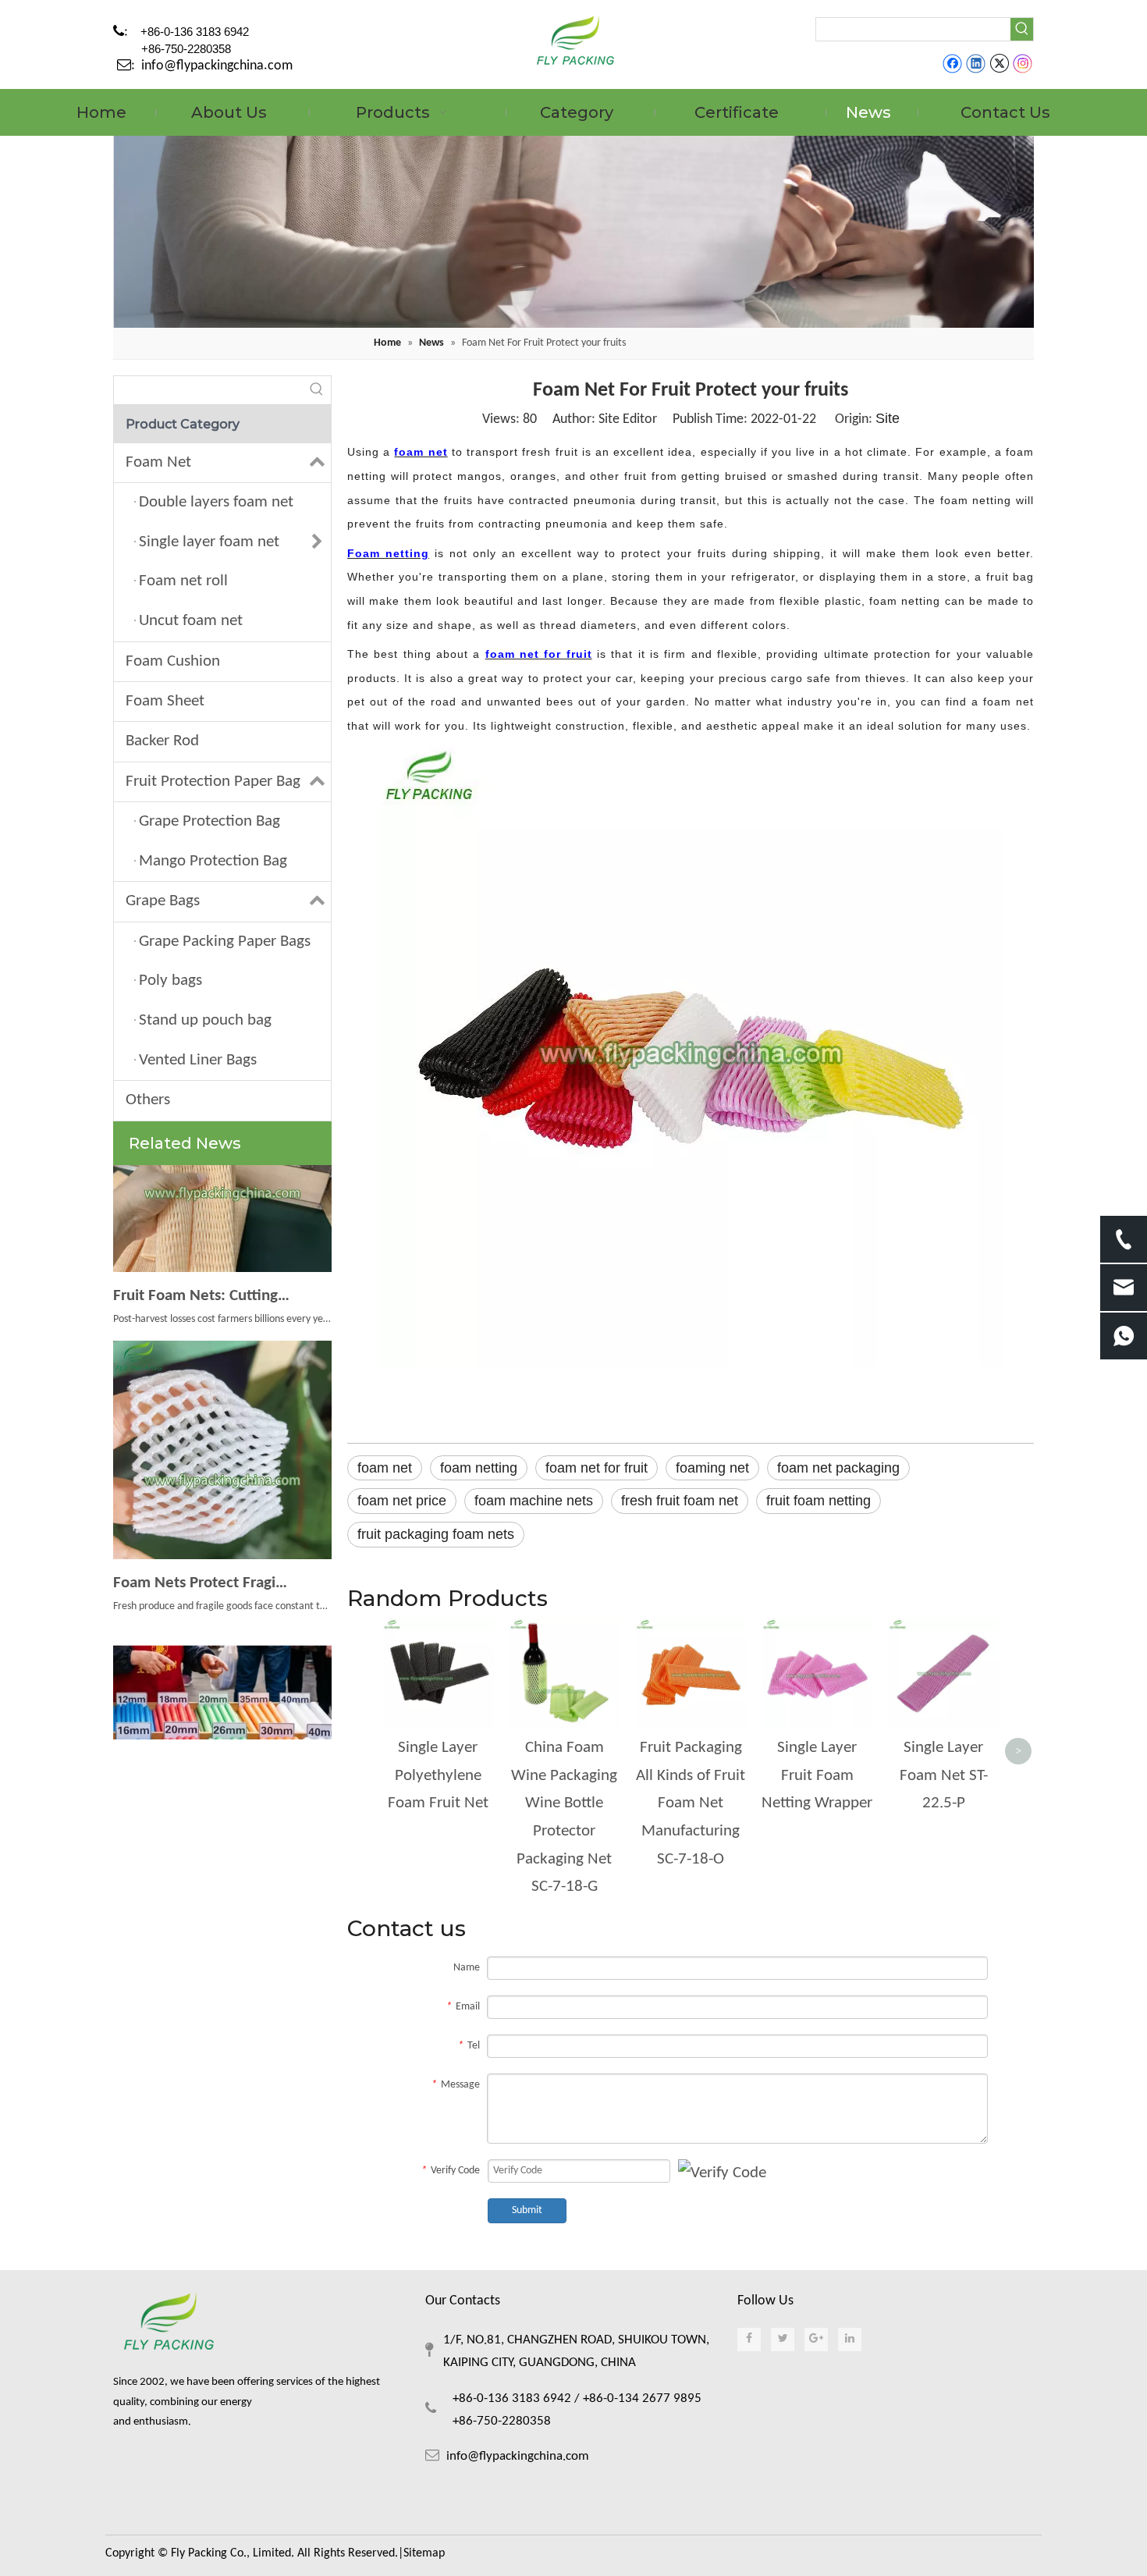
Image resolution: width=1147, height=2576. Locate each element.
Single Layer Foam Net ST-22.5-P (944, 1775)
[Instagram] (1023, 64)
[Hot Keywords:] (1022, 29)
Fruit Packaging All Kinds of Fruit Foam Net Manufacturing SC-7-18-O (691, 1803)
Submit (527, 2210)
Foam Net (158, 462)
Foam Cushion (173, 661)
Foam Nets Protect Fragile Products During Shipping (201, 1566)
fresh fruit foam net (680, 1501)
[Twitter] (999, 64)
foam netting (479, 1468)
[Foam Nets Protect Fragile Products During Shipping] (222, 1538)
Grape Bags (163, 901)
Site (888, 418)
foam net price (402, 1501)
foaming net (712, 1468)
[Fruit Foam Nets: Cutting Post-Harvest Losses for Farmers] (222, 1251)
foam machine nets (534, 1501)
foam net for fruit (597, 1468)
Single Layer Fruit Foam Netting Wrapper (817, 1775)
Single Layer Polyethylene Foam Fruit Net (438, 1775)
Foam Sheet (165, 701)
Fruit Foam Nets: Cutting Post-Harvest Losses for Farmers (201, 1279)
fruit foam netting (819, 1501)
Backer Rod (162, 741)
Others (148, 1100)
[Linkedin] (976, 64)
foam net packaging (838, 1468)
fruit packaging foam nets (436, 1534)
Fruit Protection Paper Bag (213, 782)
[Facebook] (952, 64)
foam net (385, 1468)
